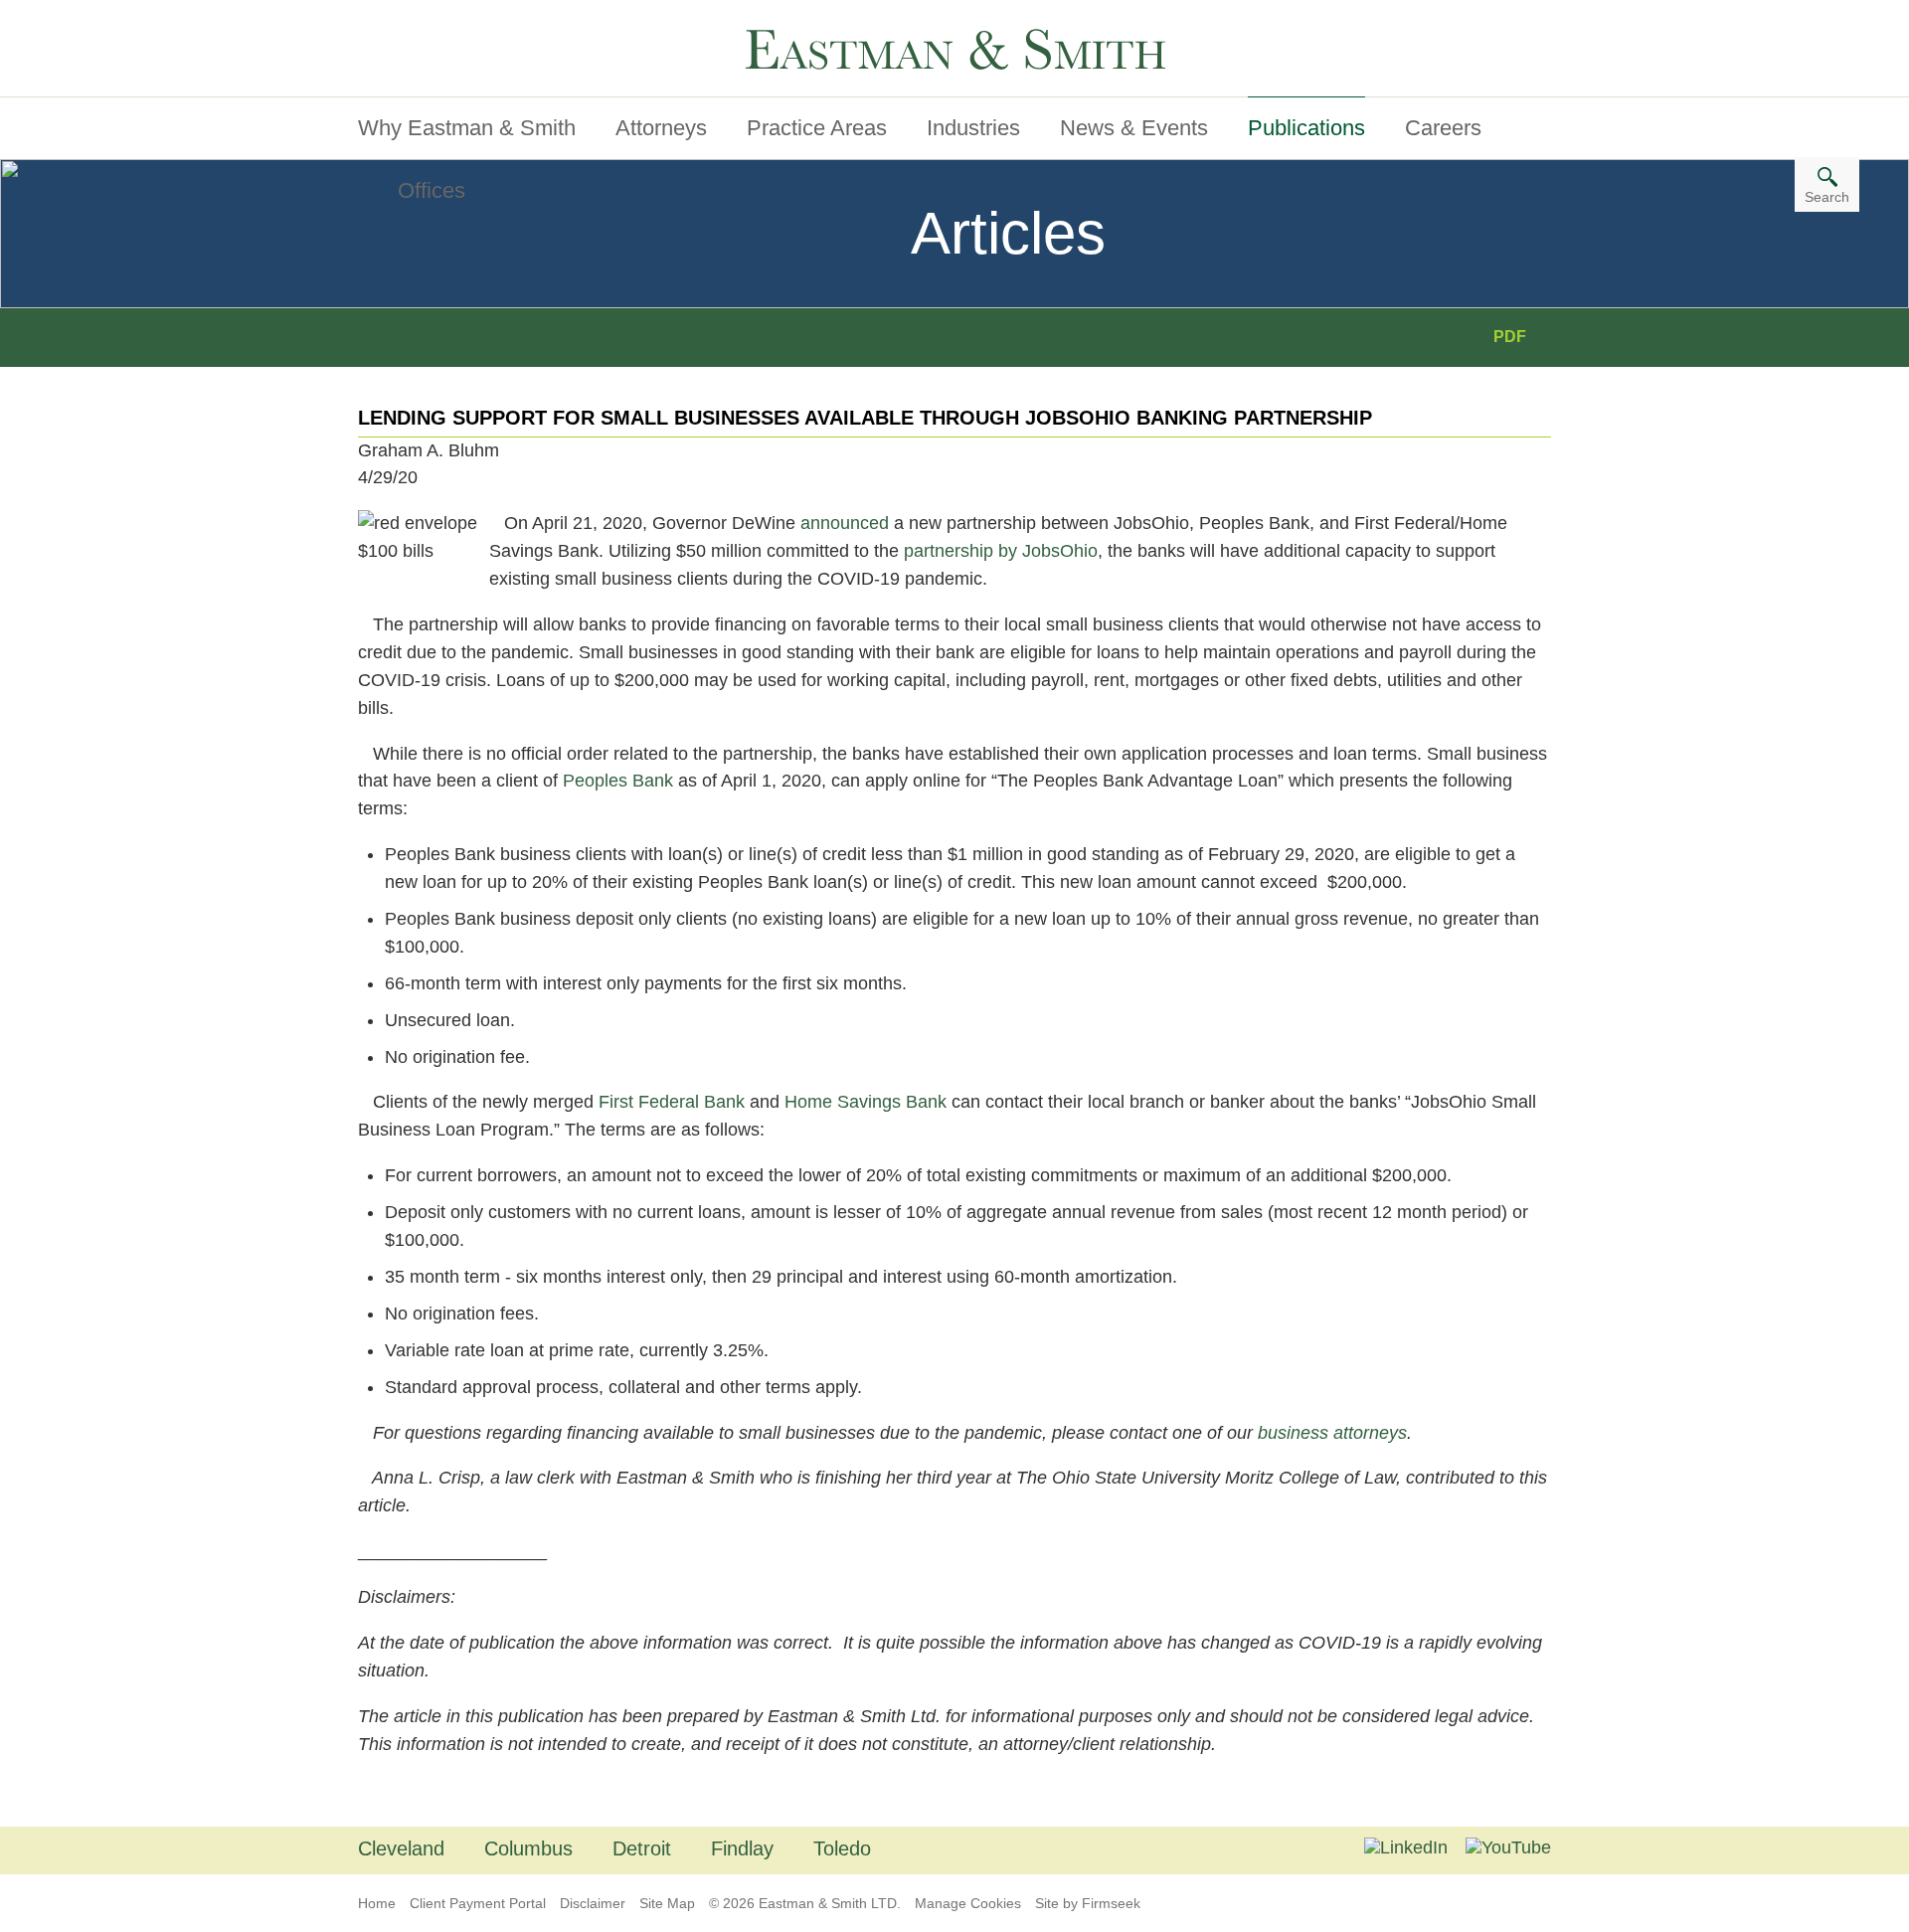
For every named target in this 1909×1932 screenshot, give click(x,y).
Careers (1443, 128)
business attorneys (1332, 1433)
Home (377, 1903)
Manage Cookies (968, 1903)
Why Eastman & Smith (467, 128)
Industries (973, 128)
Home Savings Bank (866, 1102)
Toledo (842, 1848)
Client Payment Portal (478, 1903)
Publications (1306, 128)
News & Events (1134, 128)
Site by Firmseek (1088, 1903)
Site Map (667, 1903)
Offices (432, 190)
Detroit (642, 1848)
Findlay (742, 1848)
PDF (1510, 337)
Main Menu (417, 23)
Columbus (528, 1848)
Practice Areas (817, 128)
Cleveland (401, 1848)
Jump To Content (440, 23)
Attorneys (661, 128)
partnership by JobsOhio (1001, 551)
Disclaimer (593, 1903)
